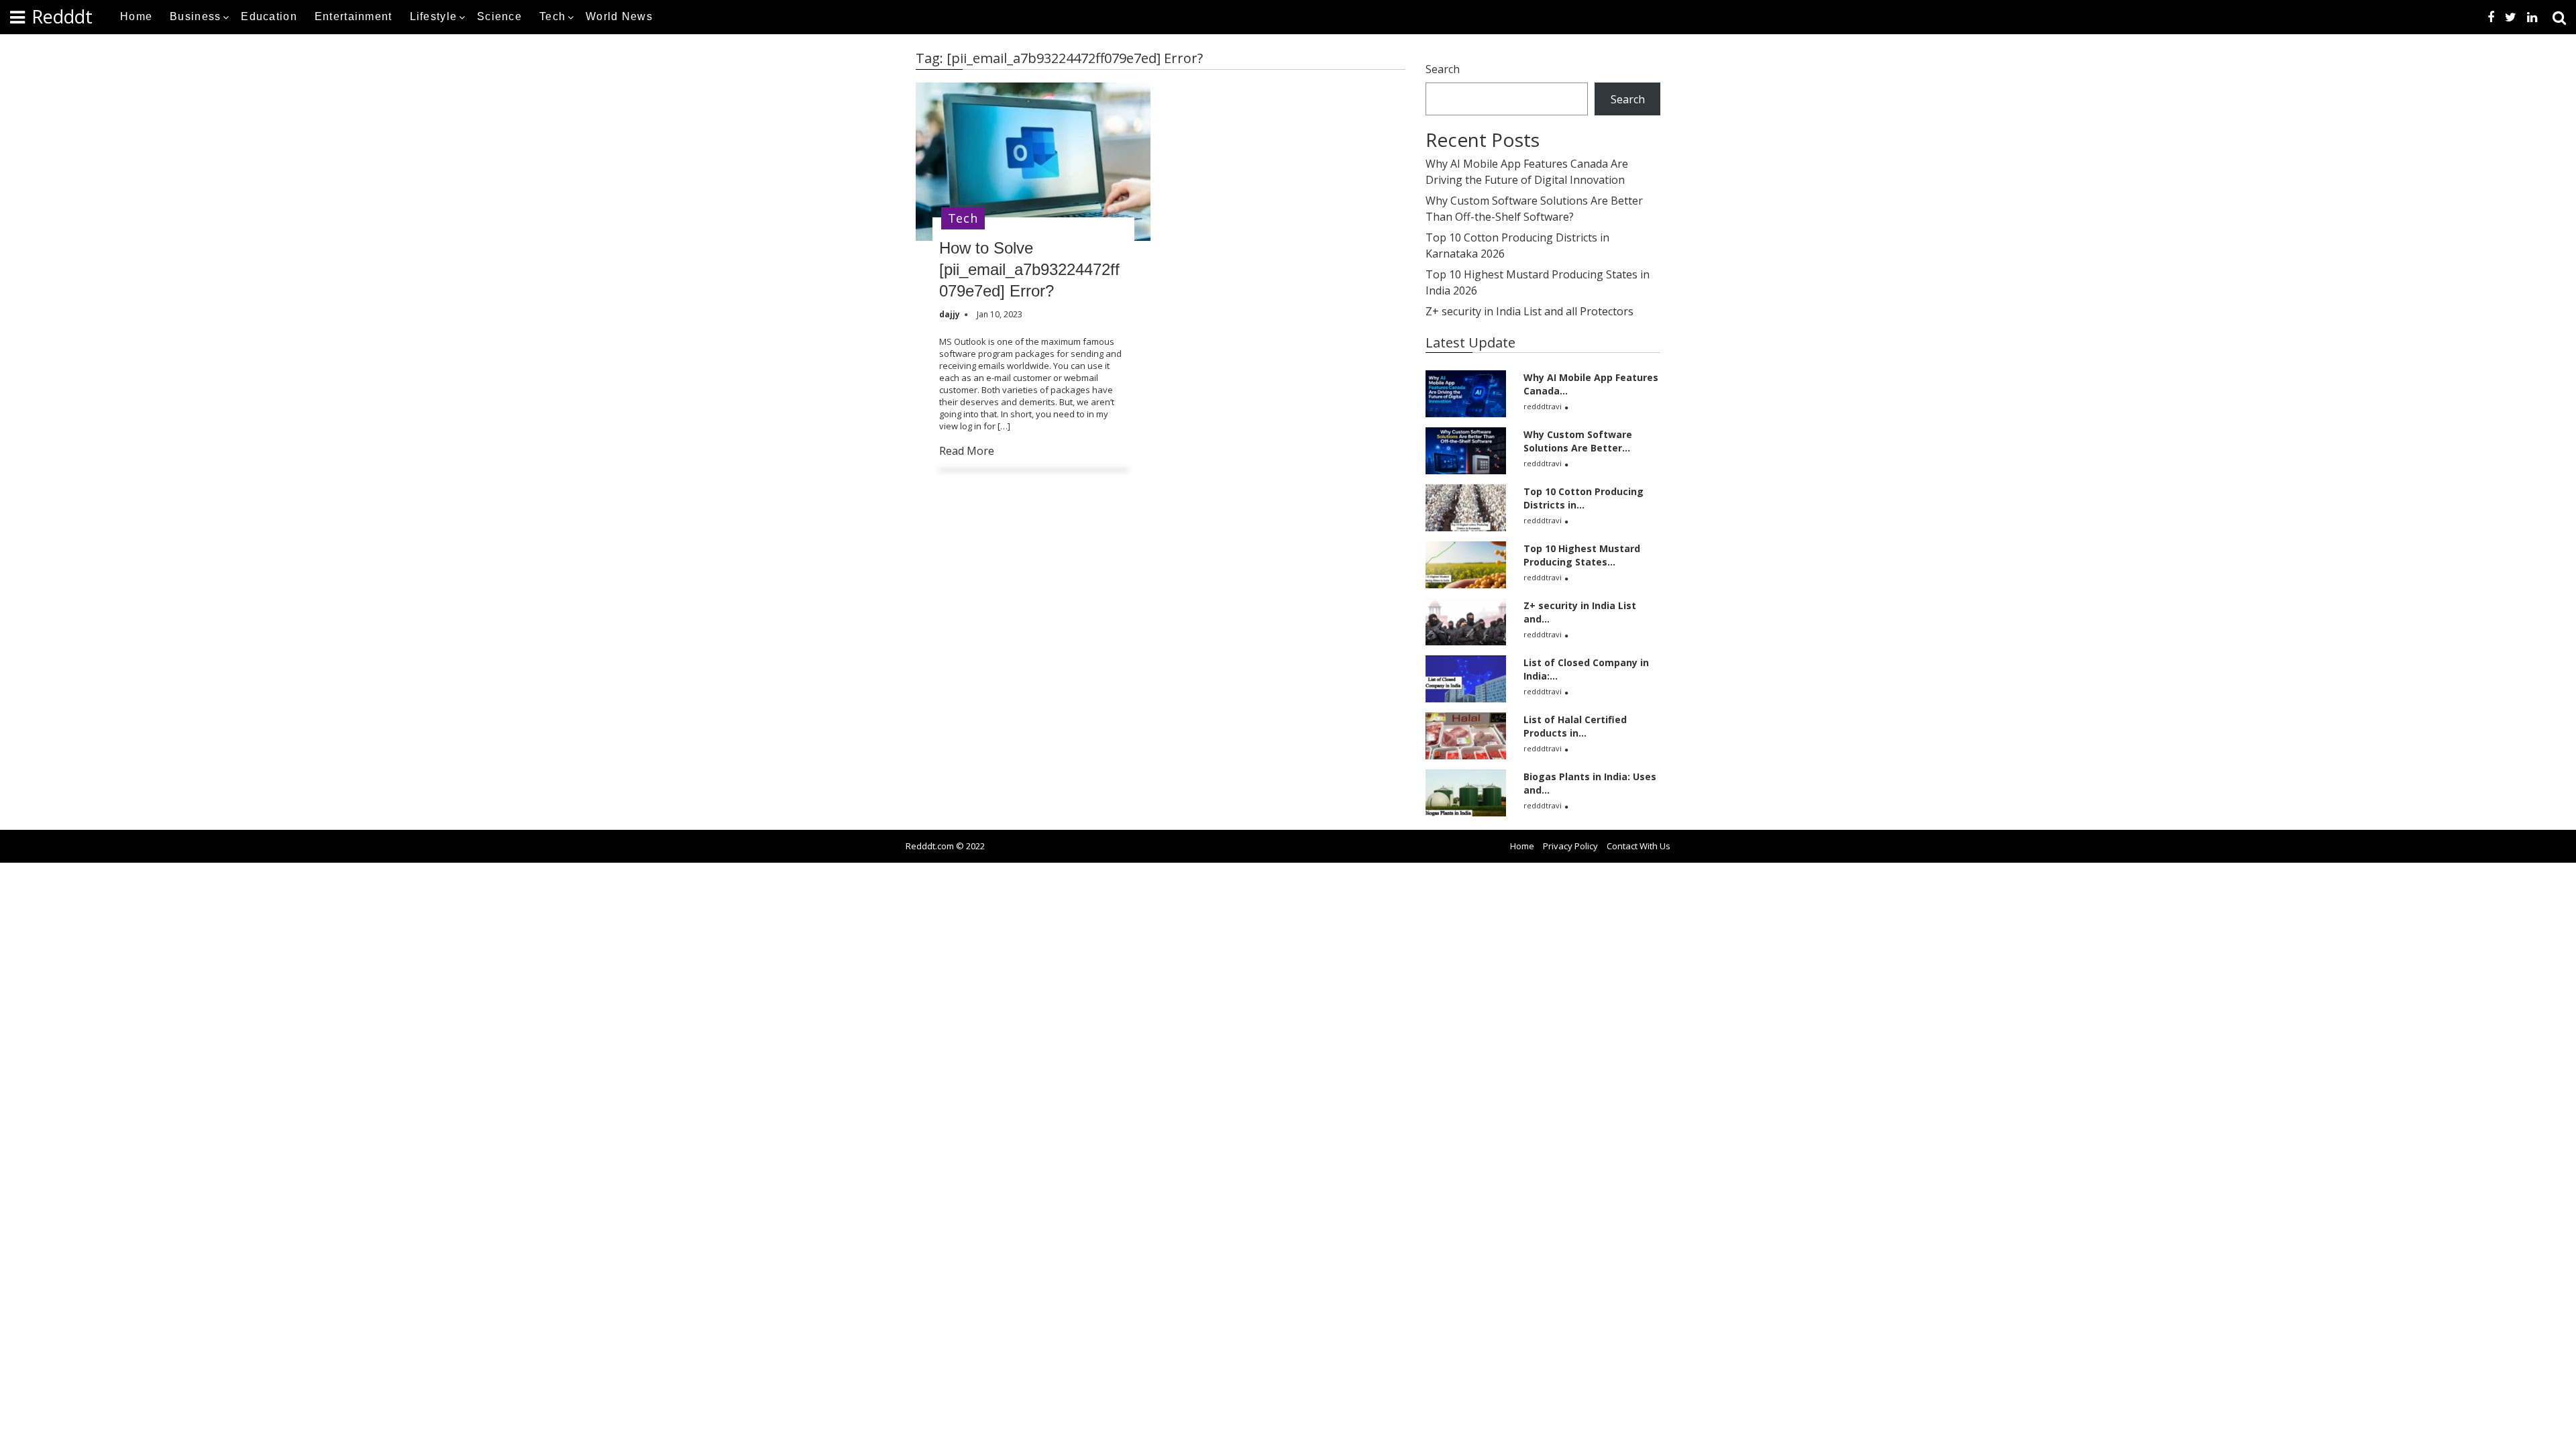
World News (619, 16)
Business (195, 16)
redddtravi (1543, 406)
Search (1443, 69)
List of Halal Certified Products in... (1575, 726)
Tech (552, 16)
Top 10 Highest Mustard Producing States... (1582, 555)
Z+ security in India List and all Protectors (1529, 311)
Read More (967, 451)
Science (499, 16)
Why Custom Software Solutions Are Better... (1578, 441)
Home (136, 16)
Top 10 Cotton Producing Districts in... (1584, 498)
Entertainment (354, 16)
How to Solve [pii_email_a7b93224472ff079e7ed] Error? (1029, 269)
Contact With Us (1639, 846)
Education (269, 16)
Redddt (62, 16)
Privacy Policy (1570, 846)
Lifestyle (434, 16)
